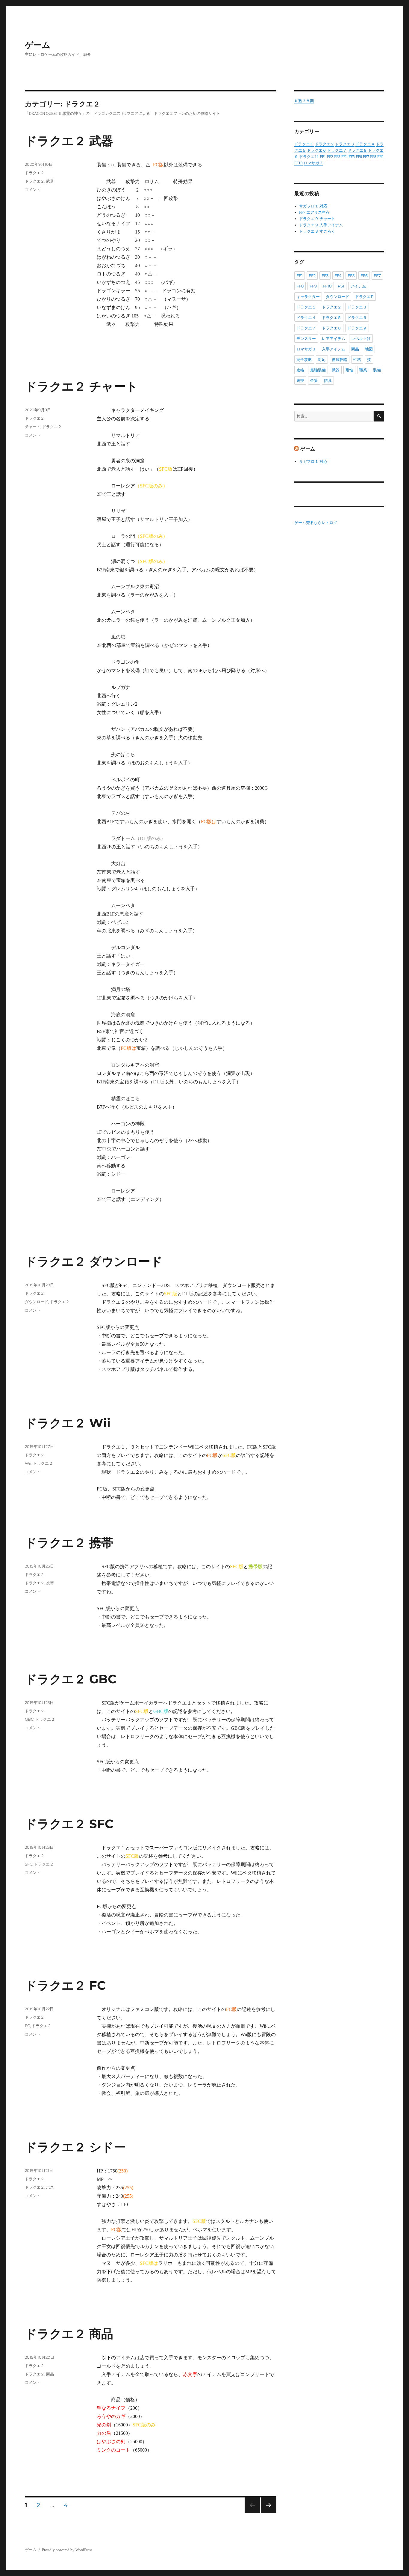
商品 (50, 2374)
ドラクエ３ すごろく (317, 231)
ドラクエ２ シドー (75, 2147)
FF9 (380, 157)
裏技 (300, 380)
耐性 (349, 370)
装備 (377, 370)
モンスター (306, 338)
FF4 (344, 157)
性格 (357, 359)
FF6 (359, 157)
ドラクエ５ (332, 317)
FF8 (373, 157)
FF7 (366, 157)
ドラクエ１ (304, 144)
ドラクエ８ (357, 150)
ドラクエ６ (317, 150)
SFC (29, 1864)
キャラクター (308, 296)
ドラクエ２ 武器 (69, 141)
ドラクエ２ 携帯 (69, 1543)
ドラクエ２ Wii (68, 1423)
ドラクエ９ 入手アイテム (321, 225)
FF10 (299, 163)
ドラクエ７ (337, 150)
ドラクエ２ (35, 173)
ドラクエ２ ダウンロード (94, 1261)
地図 (369, 349)
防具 (328, 380)
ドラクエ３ (345, 144)
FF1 (323, 157)
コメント (33, 189)
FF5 (352, 157)
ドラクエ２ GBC (71, 1679)
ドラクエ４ (365, 144)
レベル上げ (361, 338)
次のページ (267, 2513)
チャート (33, 427)
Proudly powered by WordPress (67, 2550)
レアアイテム (334, 338)
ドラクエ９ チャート (317, 219)
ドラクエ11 (309, 157)
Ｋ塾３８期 (304, 101)
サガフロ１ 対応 (313, 206)
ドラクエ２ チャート (81, 386)
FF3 (337, 157)
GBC (29, 1719)
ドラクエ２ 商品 (69, 2334)
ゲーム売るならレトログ (316, 523)
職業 (363, 370)
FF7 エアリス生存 (314, 212)
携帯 (50, 1583)
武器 (50, 181)
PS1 (341, 286)
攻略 (300, 370)
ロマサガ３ (313, 163)
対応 (322, 359)
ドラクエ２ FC (65, 1985)
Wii (28, 1463)
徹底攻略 (340, 359)
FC (27, 2026)
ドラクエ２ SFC (69, 1824)
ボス (50, 2187)
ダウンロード (37, 1302)
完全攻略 (304, 359)
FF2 (330, 157)
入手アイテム (334, 349)
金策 (314, 380)
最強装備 (318, 370)
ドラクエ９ (357, 328)
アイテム (358, 286)
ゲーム (38, 45)
